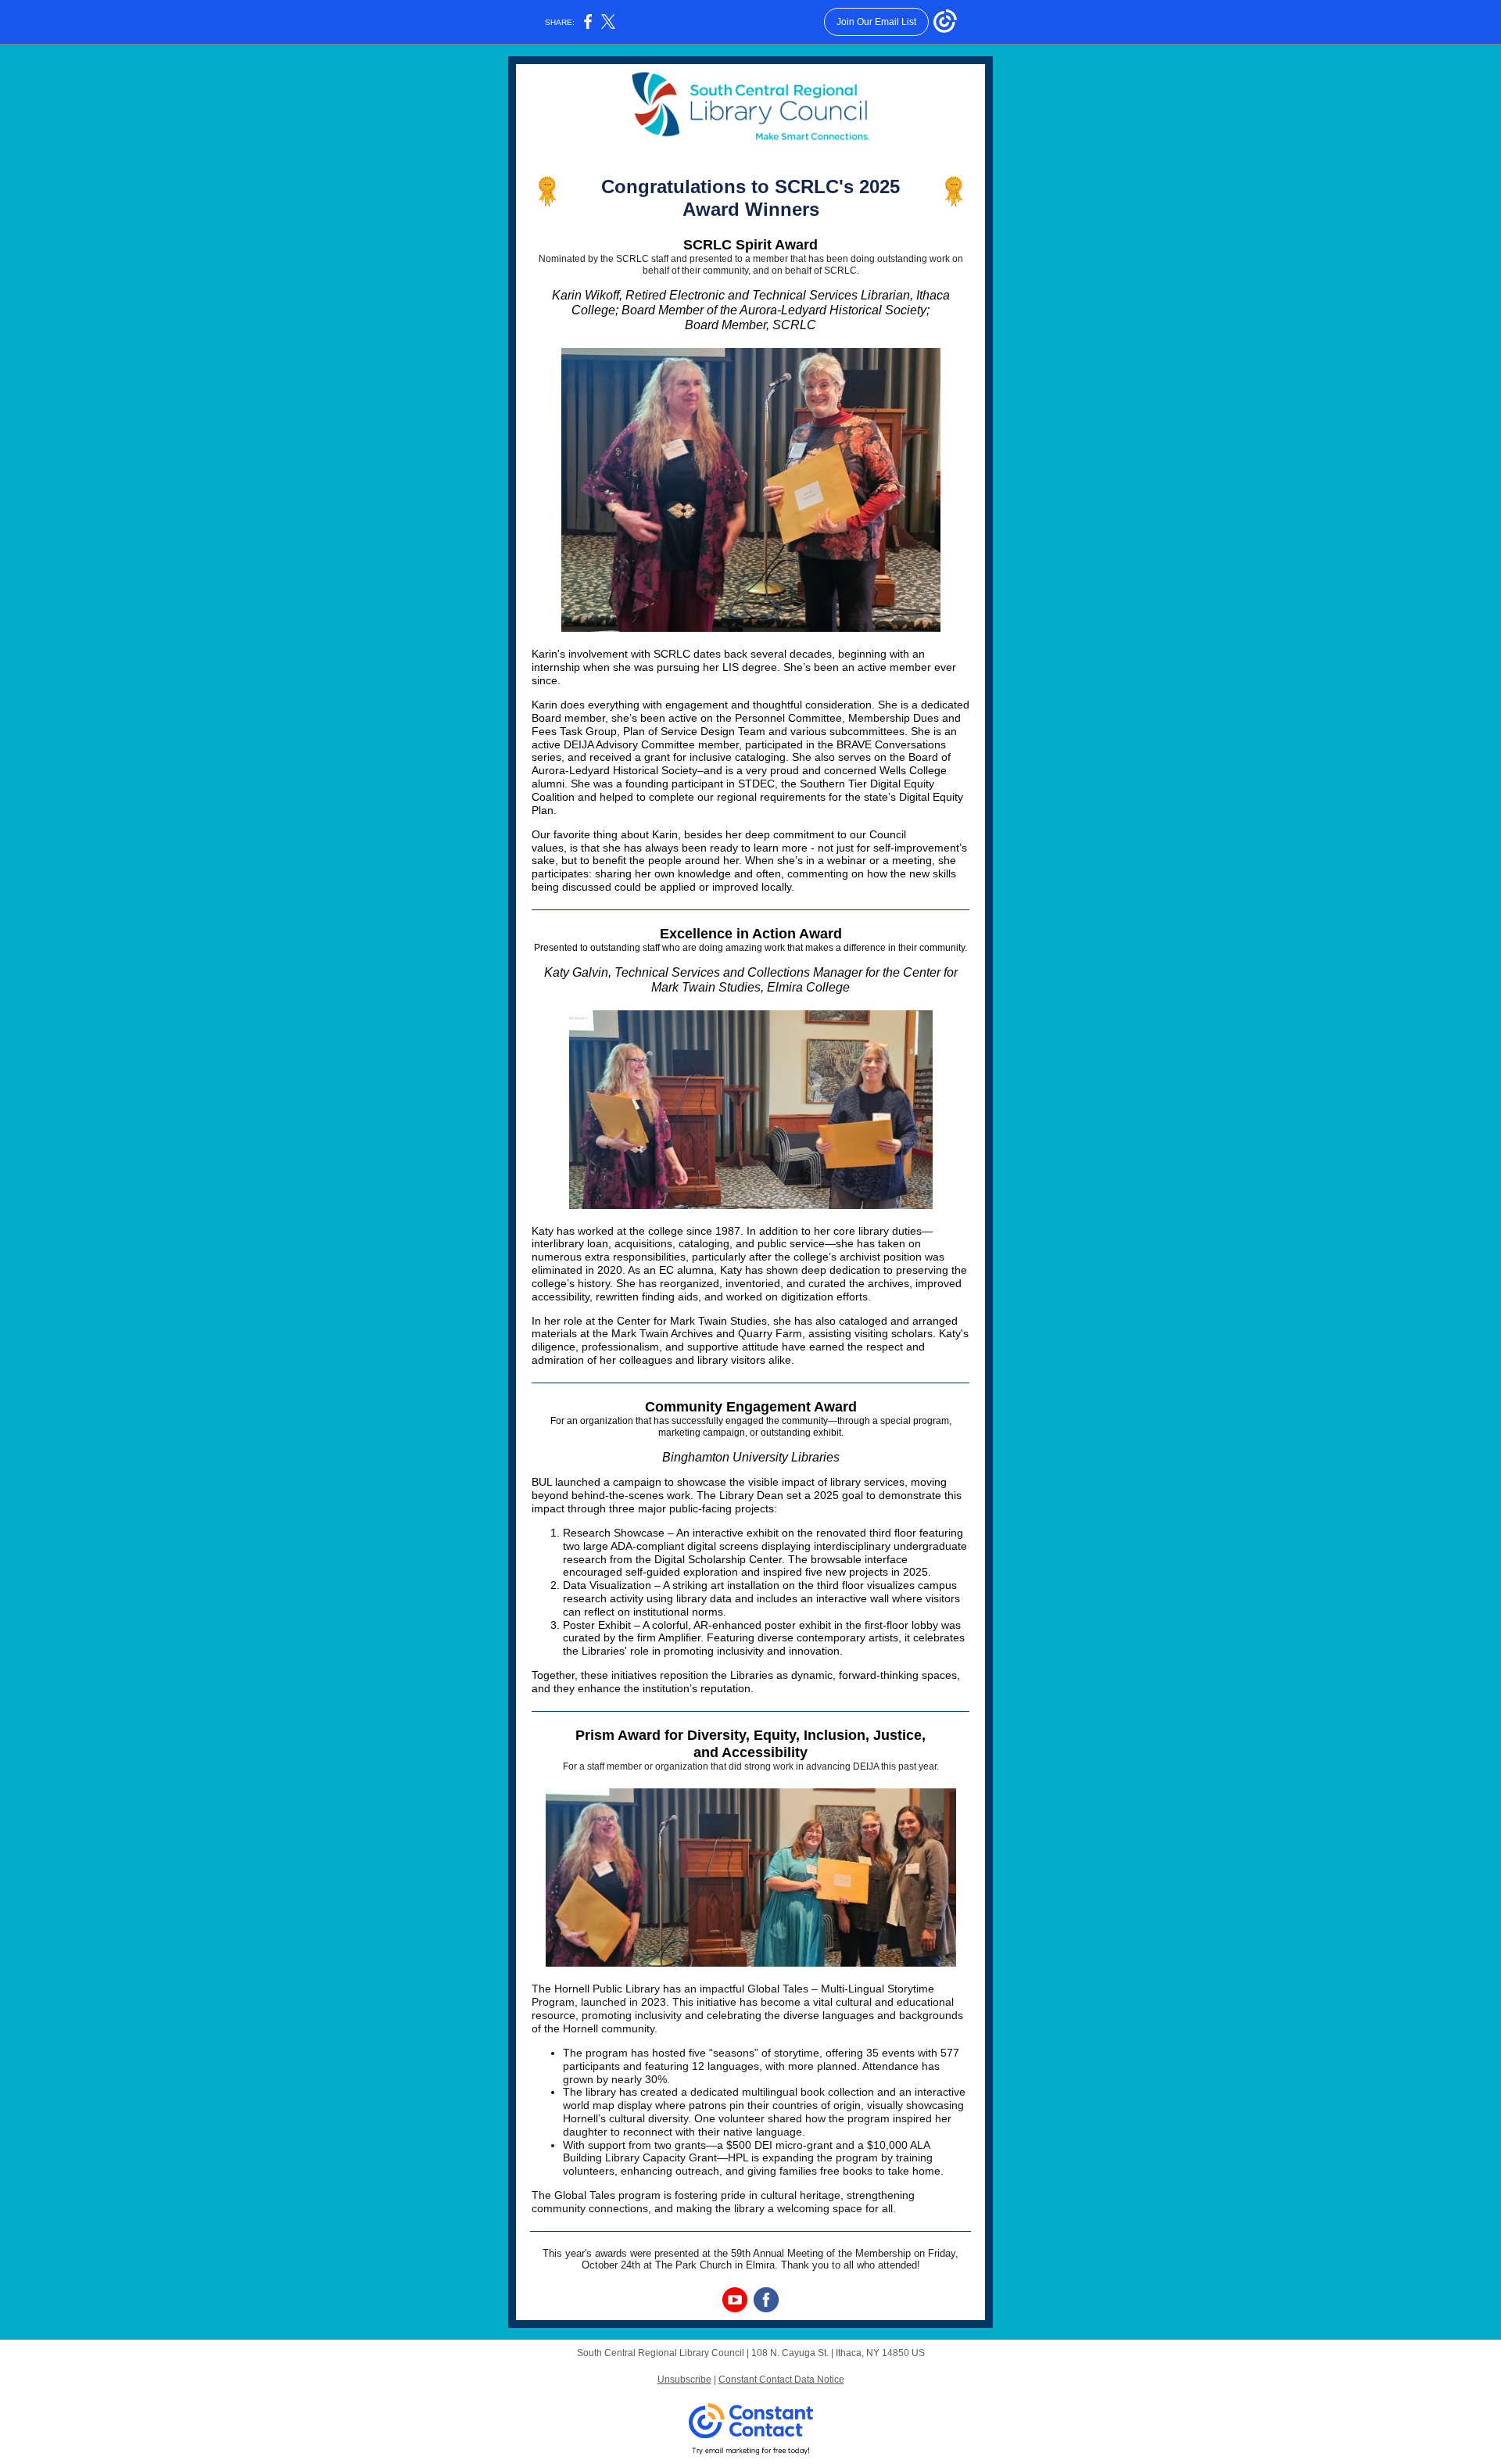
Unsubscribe (684, 2380)
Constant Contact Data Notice (781, 2380)
